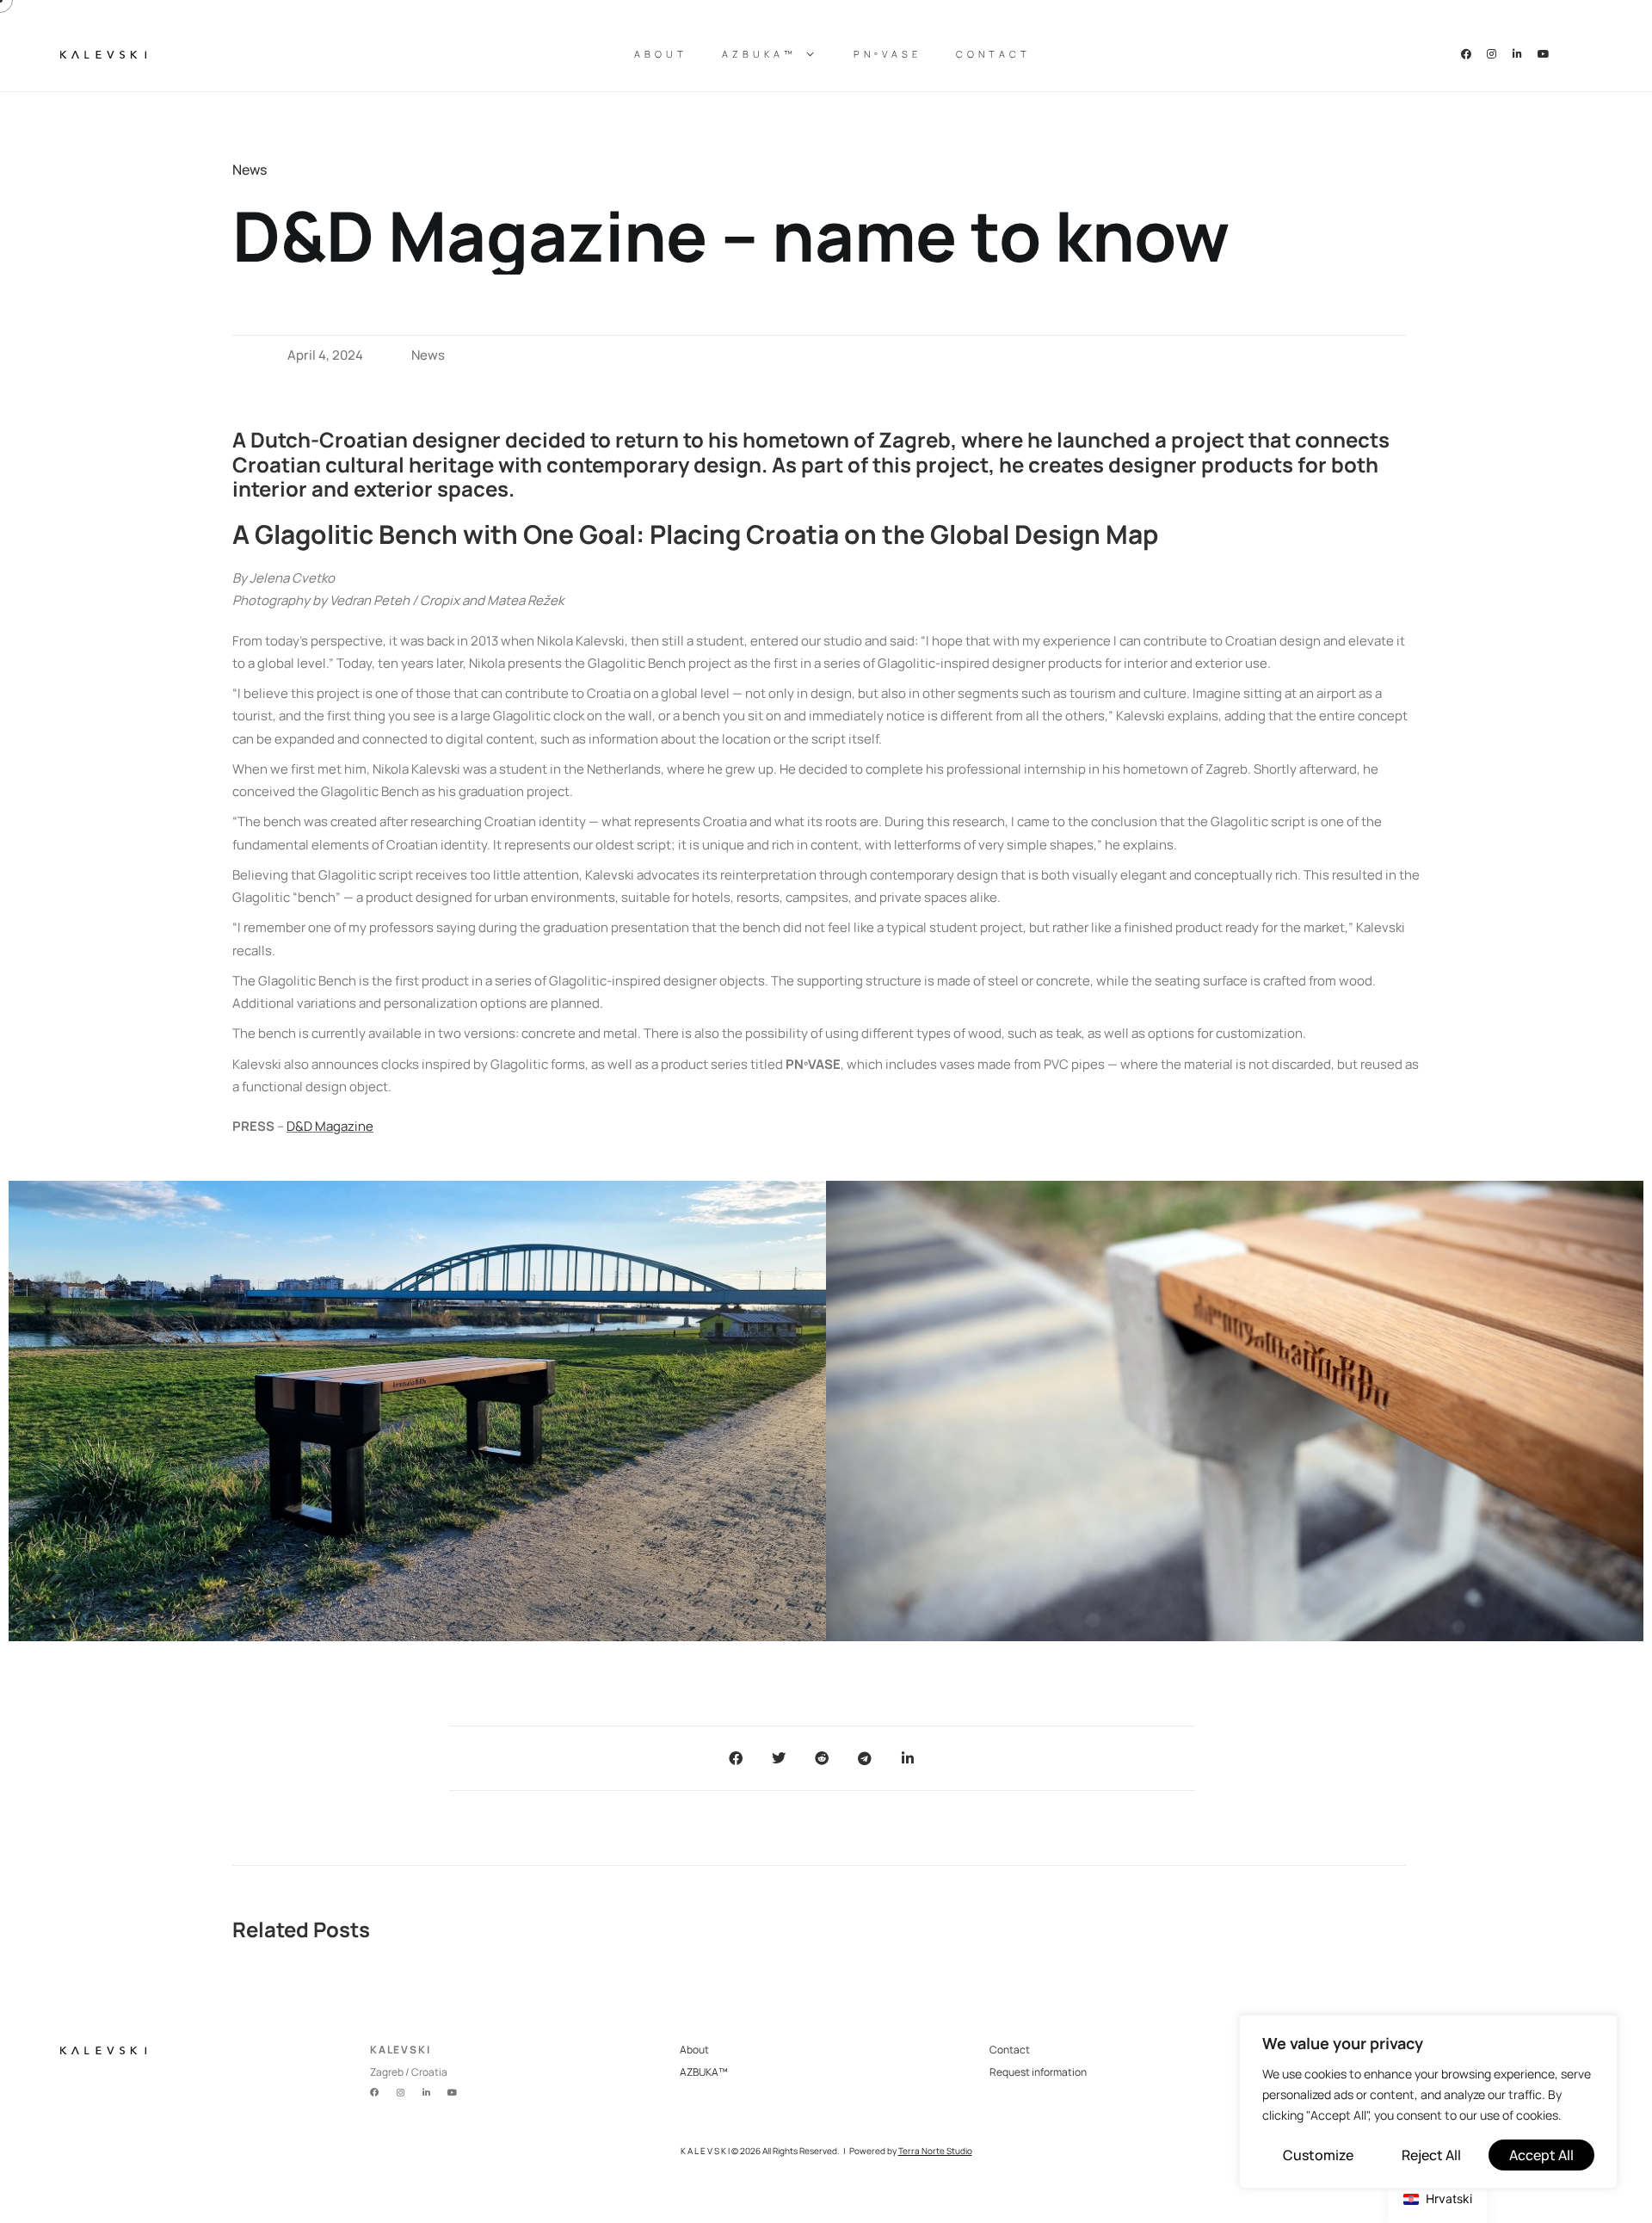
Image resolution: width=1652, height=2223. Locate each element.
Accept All (1541, 2155)
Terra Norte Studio (935, 2151)
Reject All (1431, 2155)
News (428, 355)
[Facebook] (1466, 54)
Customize (1318, 2155)
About (661, 54)
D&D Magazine (330, 1126)
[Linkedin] (1518, 54)
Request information (1038, 2072)
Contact (993, 54)
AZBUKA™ (759, 54)
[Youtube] (1544, 54)
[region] (1428, 2102)
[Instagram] (1492, 54)
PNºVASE (888, 54)
